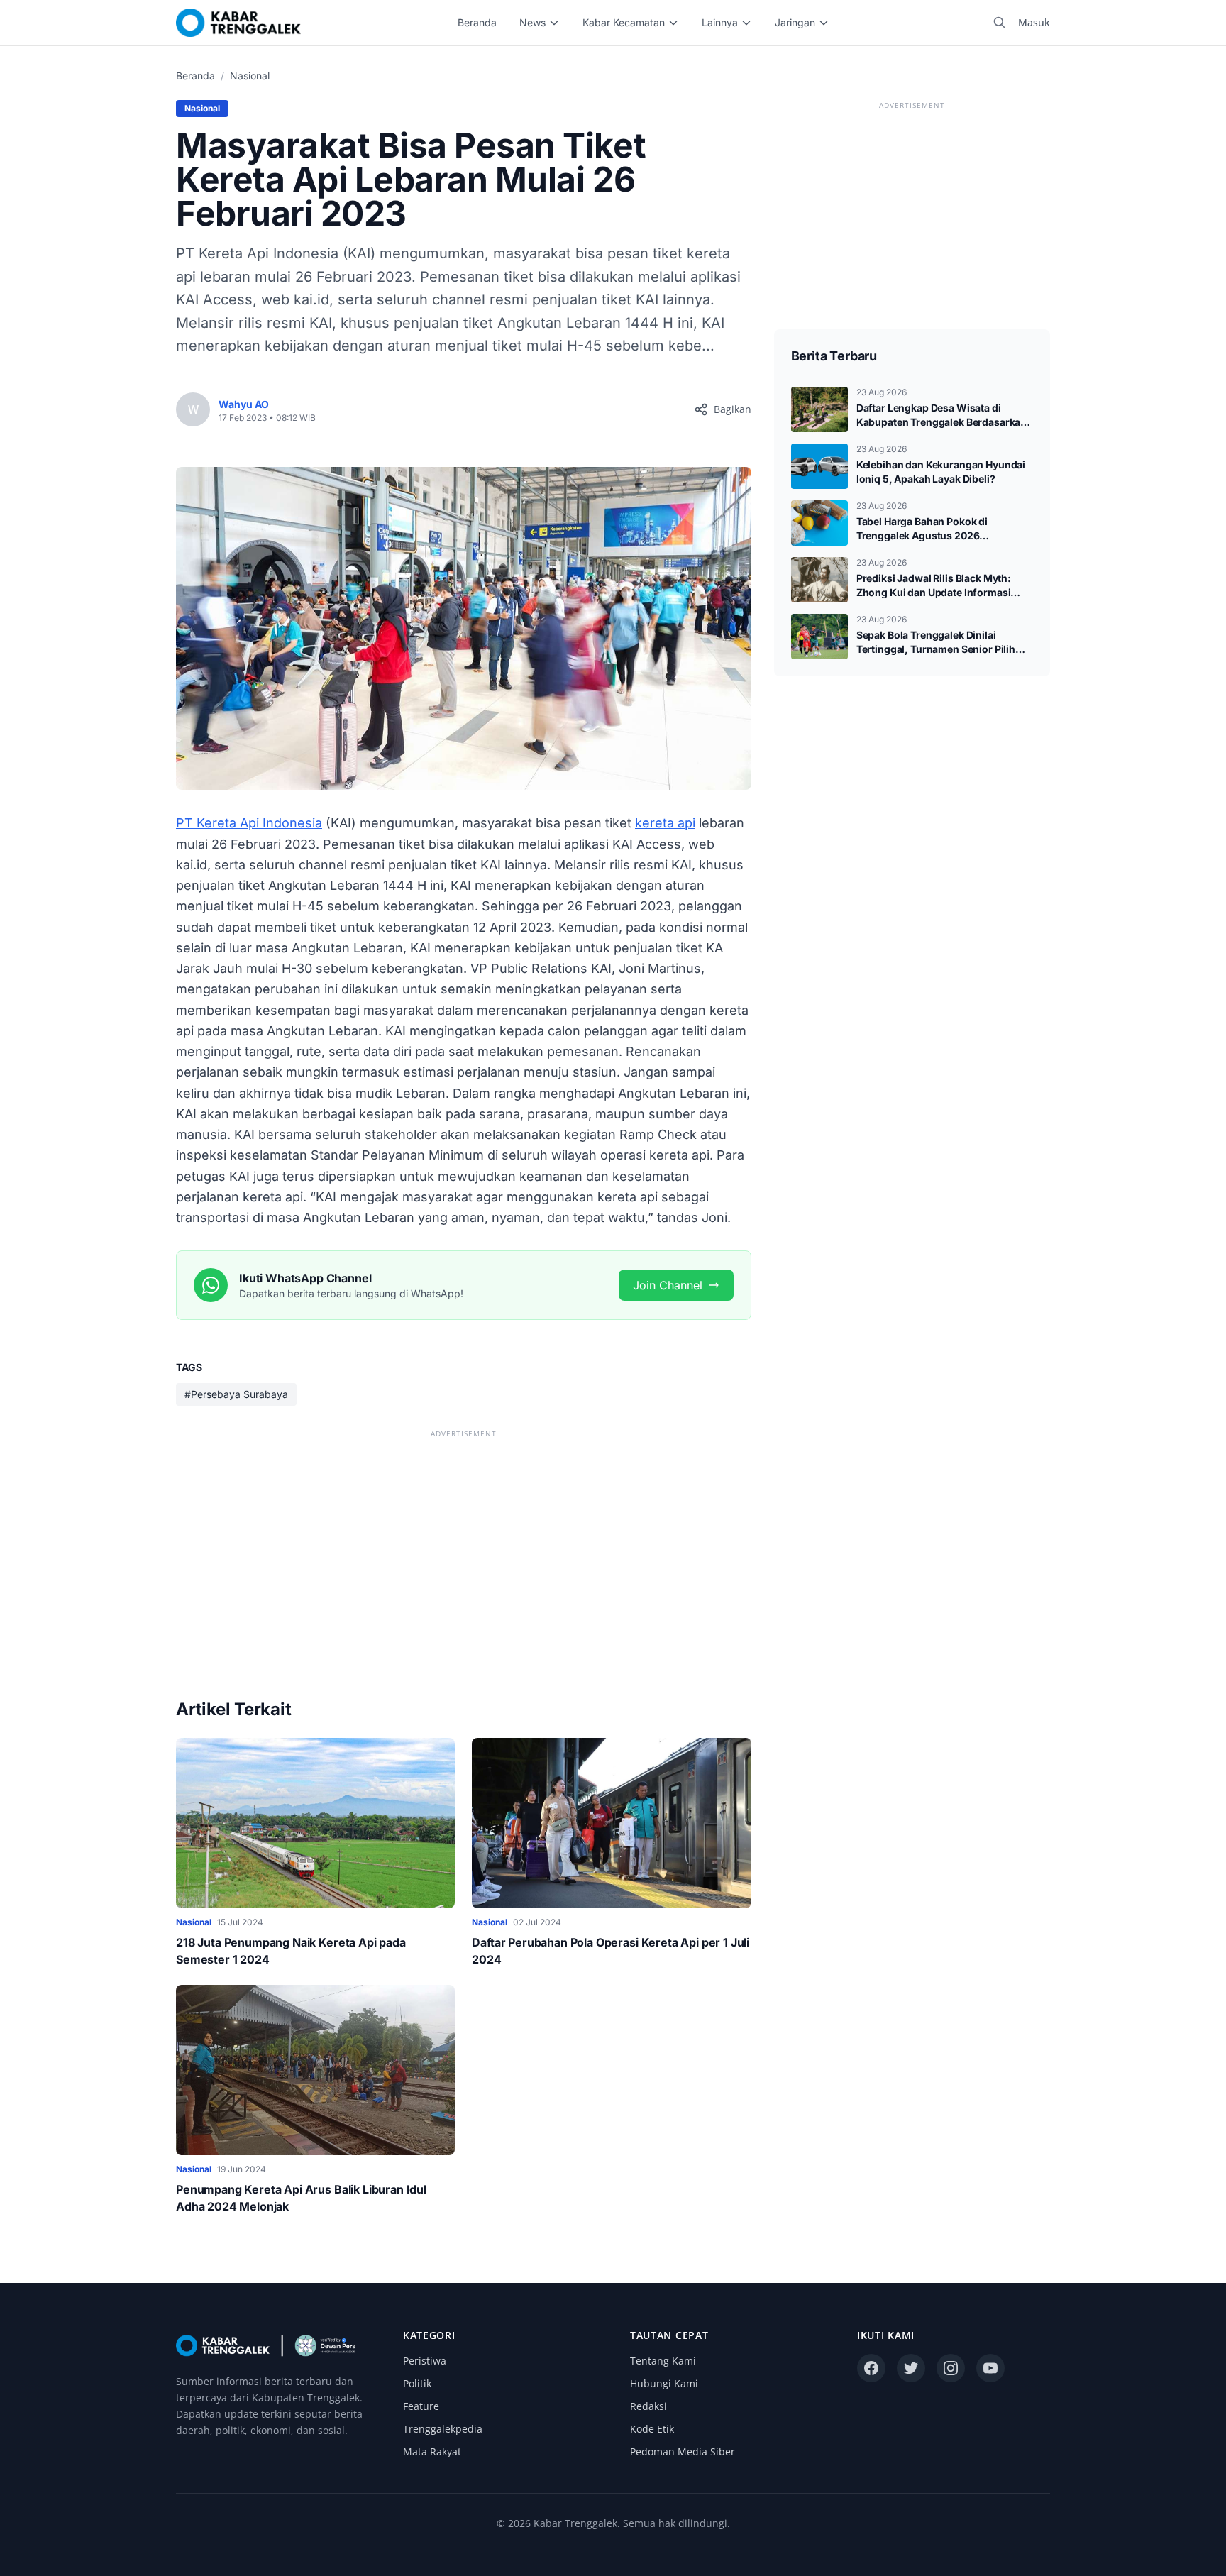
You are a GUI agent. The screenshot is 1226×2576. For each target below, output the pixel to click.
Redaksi (648, 2406)
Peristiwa (425, 2361)
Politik (417, 2383)
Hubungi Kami (664, 2383)
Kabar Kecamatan (624, 22)
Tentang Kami (663, 2361)
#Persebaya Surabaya (236, 1394)
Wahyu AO (244, 404)
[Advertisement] (464, 1541)
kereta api (665, 823)
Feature (421, 2406)
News (532, 22)
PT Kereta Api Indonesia (249, 823)
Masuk (1034, 22)
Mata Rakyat (432, 2451)
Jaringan (795, 22)
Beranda (477, 22)
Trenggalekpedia (443, 2429)
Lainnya (720, 22)
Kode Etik (652, 2429)
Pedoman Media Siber (683, 2451)
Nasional (250, 76)
